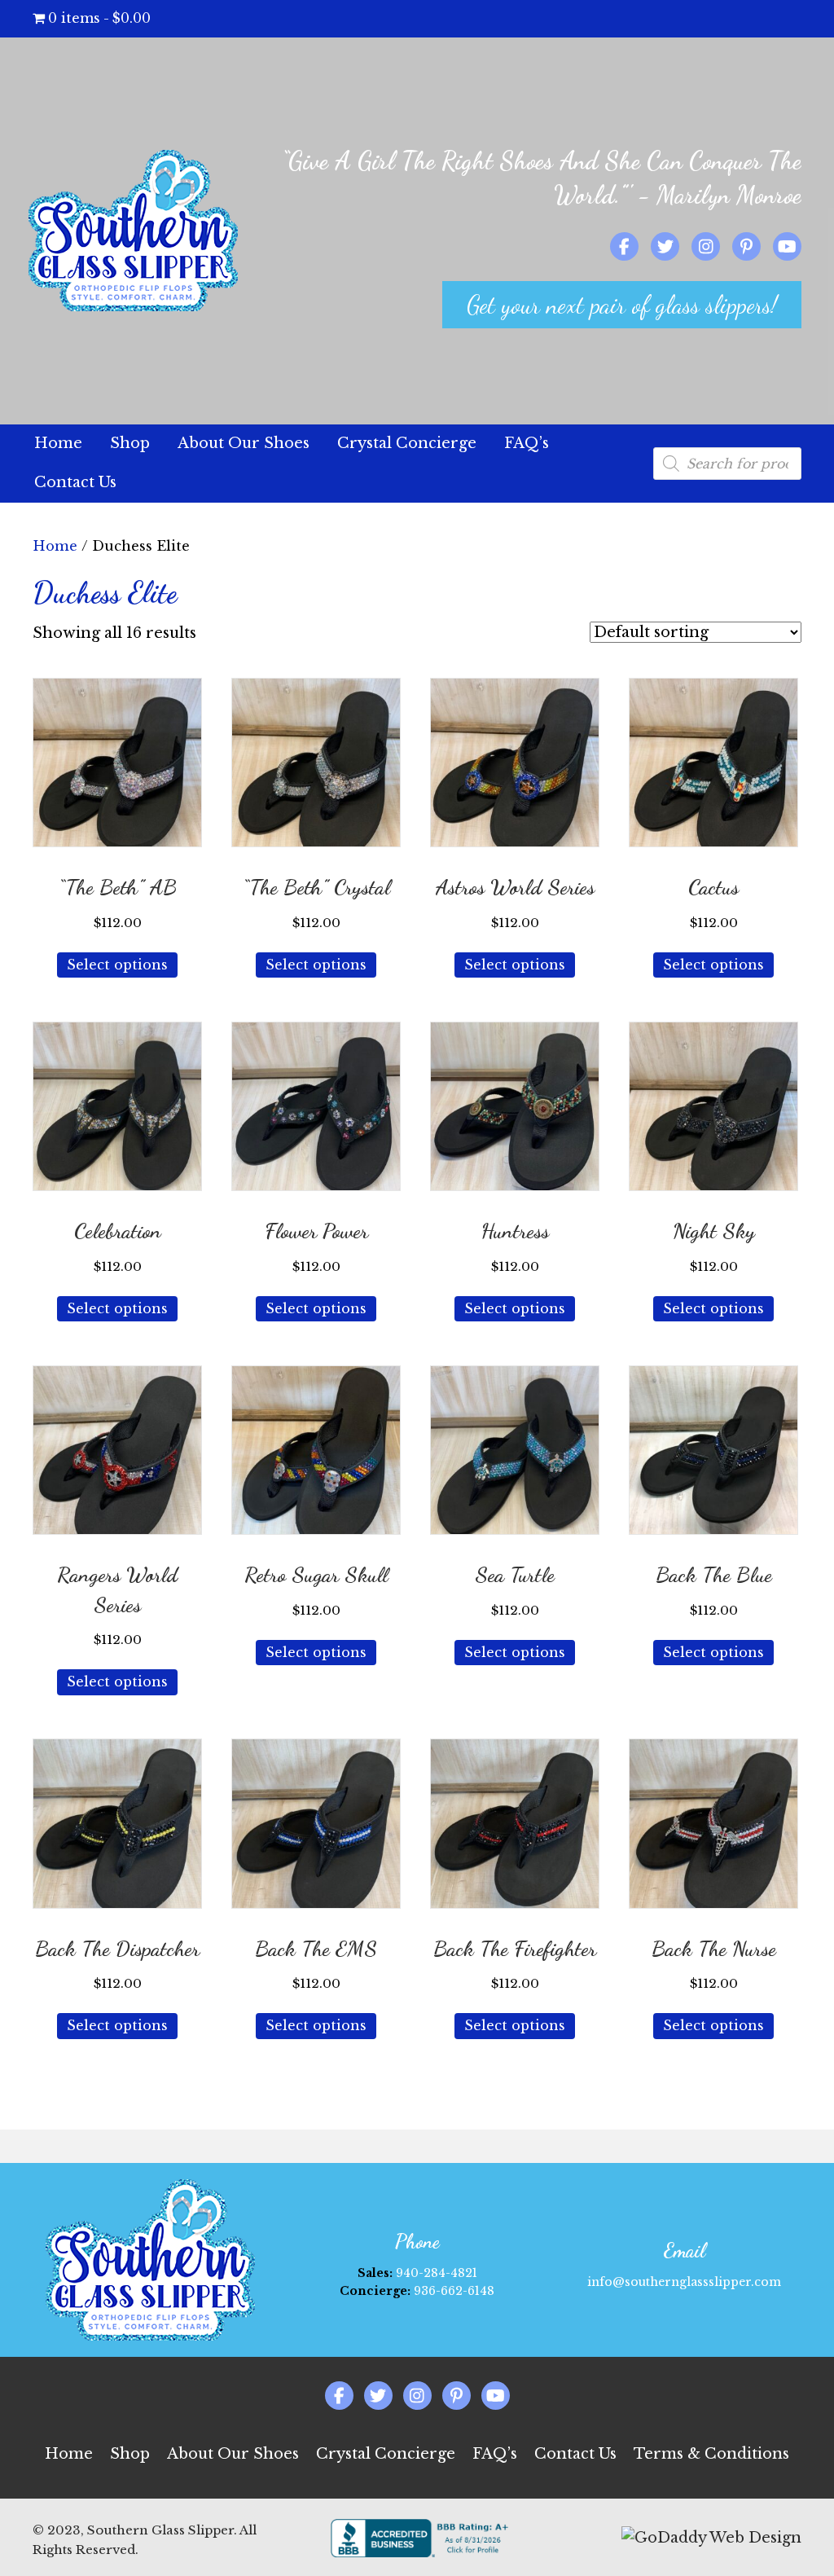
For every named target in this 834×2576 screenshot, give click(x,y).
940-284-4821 (437, 2273)
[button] (622, 305)
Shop (130, 2454)
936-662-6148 (454, 2291)
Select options (117, 965)
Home (55, 546)
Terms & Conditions (711, 2454)
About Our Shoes (233, 2454)
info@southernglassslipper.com (684, 2282)
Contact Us (575, 2454)
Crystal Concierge (386, 2454)
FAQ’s (495, 2454)
